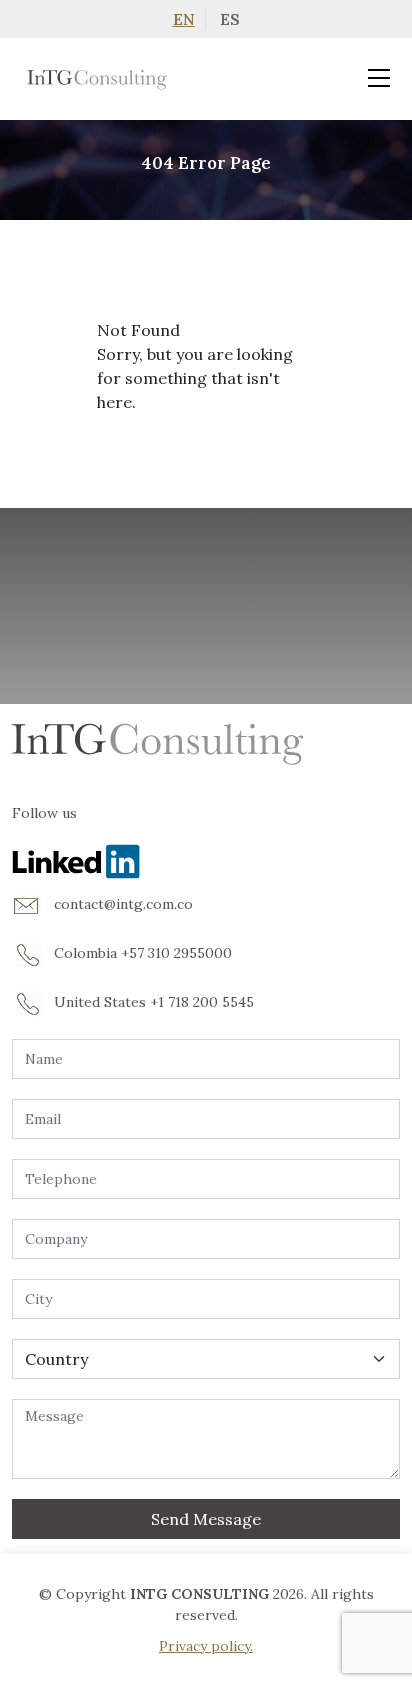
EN (184, 19)
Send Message (206, 1519)
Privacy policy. (206, 1646)
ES (230, 19)
